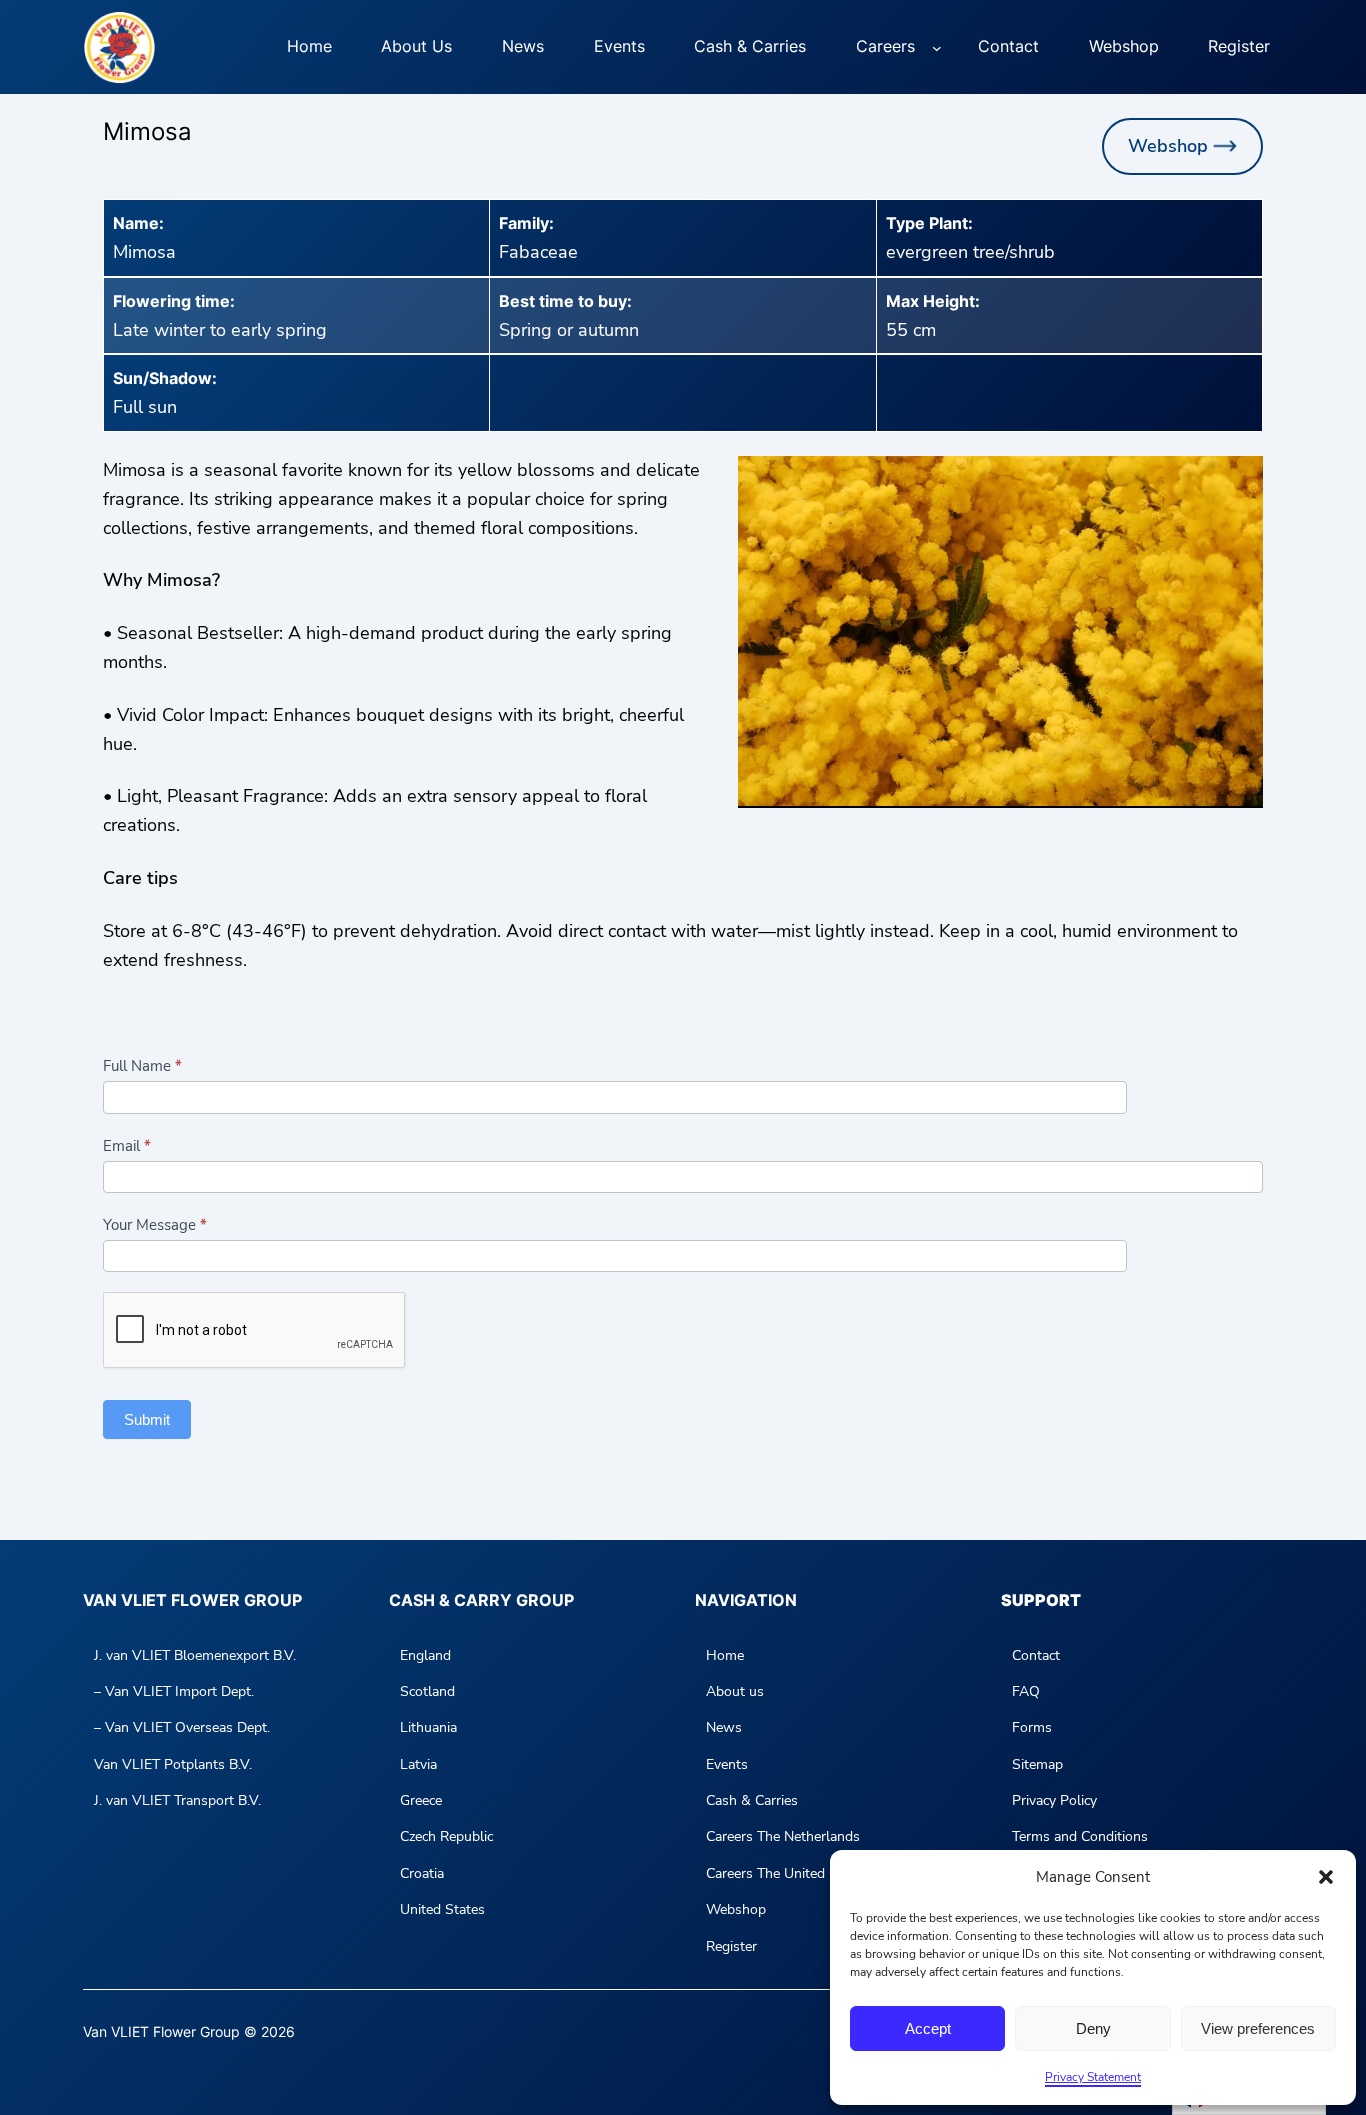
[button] (1326, 1877)
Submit (147, 1419)
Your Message (155, 1225)
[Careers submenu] (937, 47)
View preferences (1258, 2028)
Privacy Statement (1093, 2077)
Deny (1093, 2028)
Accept (928, 2028)
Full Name (142, 1066)
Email (127, 1146)
